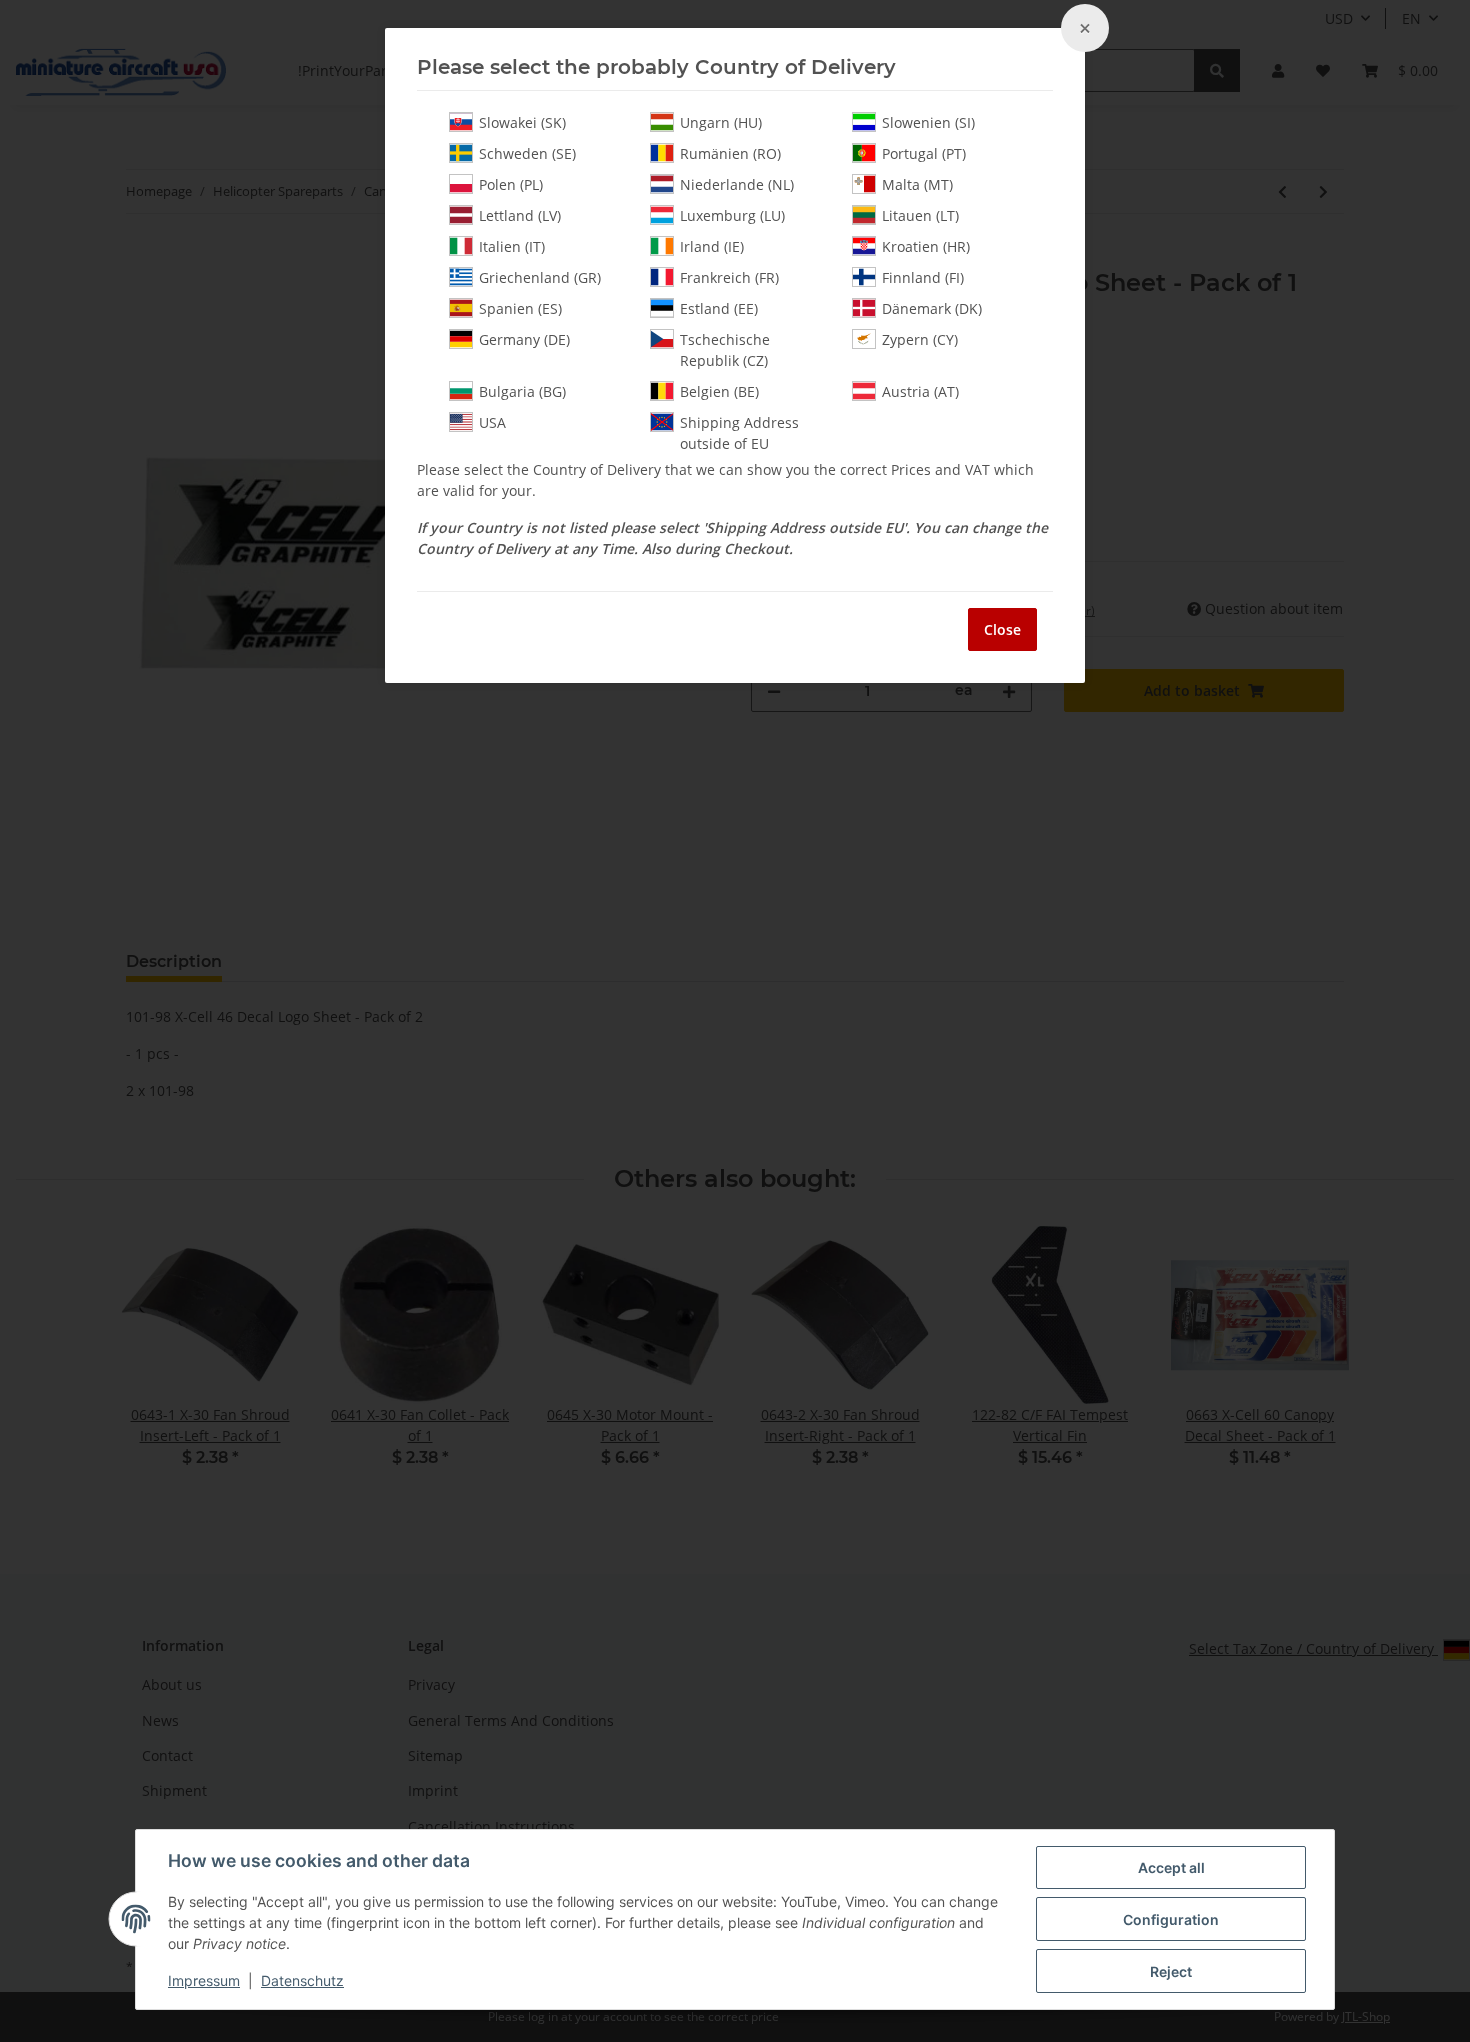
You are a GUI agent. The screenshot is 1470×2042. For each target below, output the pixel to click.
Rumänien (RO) (730, 153)
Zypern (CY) (920, 339)
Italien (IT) (512, 246)
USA (492, 422)
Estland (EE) (719, 308)
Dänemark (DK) (932, 308)
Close (1002, 629)
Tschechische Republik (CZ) (725, 350)
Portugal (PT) (924, 153)
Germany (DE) (524, 339)
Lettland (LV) (520, 215)
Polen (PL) (511, 184)
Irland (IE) (712, 246)
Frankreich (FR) (729, 277)
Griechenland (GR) (540, 277)
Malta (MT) (917, 184)
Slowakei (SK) (522, 122)
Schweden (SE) (527, 153)
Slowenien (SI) (928, 122)
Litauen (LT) (920, 215)
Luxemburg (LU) (732, 215)
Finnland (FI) (923, 277)
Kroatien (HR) (926, 246)
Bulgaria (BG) (522, 391)
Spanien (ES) (520, 308)
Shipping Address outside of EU (739, 433)
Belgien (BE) (719, 391)
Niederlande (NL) (737, 184)
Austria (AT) (920, 391)
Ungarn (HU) (721, 122)
